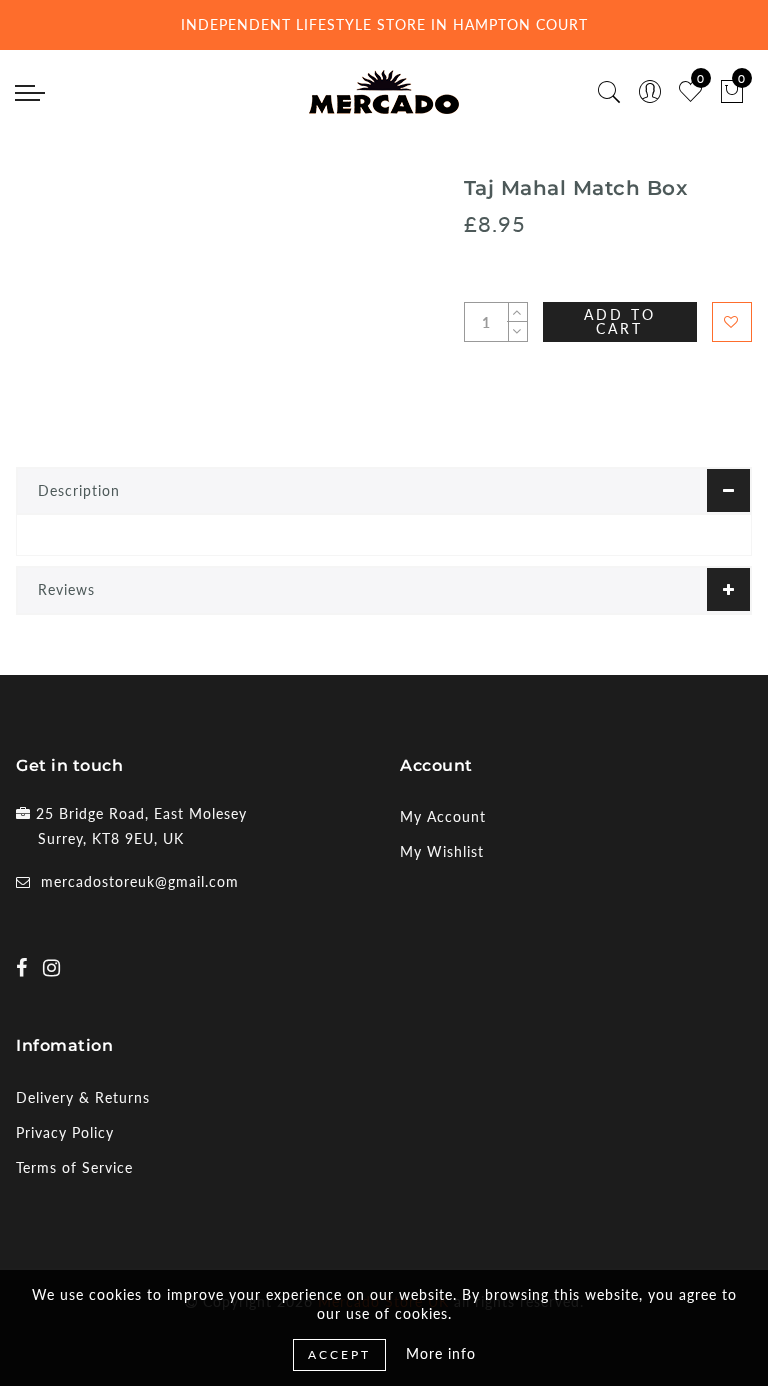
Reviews (66, 589)
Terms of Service (74, 1167)
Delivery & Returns (83, 1097)
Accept (339, 1354)
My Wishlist (442, 851)
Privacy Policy (65, 1132)
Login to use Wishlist (732, 322)
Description (79, 490)
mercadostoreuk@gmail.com (140, 881)
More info (441, 1353)
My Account (443, 816)
